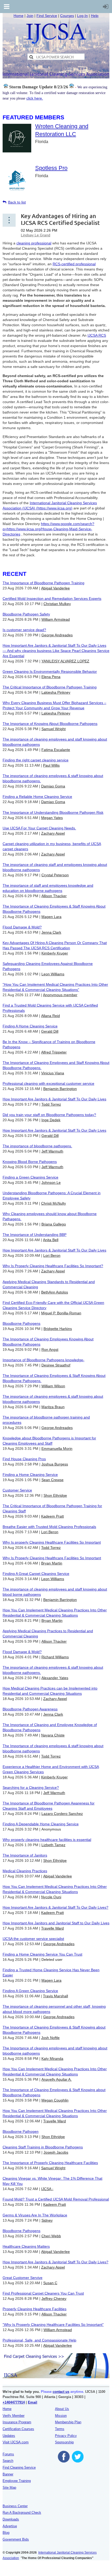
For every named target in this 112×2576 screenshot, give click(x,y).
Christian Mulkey (57, 604)
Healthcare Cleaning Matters (26, 2246)
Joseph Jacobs (56, 2152)
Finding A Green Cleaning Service (30, 1991)
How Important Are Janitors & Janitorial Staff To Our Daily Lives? (55, 1907)
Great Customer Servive (23, 2278)
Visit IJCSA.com (16, 2442)
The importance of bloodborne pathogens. (37, 1146)
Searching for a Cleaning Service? (31, 1788)
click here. (35, 98)
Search (8, 2461)
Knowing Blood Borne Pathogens (30, 1162)
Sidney (47, 2220)
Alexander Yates (55, 1678)
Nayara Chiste (53, 1735)
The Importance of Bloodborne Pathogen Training (43, 583)
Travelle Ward (52, 1928)
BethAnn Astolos (55, 1292)
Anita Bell (51, 1240)
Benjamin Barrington (60, 1089)
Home (18, 16)
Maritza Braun (53, 1407)
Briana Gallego (54, 1224)
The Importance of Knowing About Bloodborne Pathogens (50, 724)
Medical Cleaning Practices (25, 1871)
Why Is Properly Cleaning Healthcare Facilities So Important (52, 1558)
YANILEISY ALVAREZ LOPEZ (65, 661)
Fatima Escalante (56, 750)
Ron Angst (50, 1349)
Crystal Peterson (55, 875)
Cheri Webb (51, 2236)
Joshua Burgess (55, 1464)
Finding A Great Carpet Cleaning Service (36, 1574)
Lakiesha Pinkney (56, 692)
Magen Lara (51, 917)
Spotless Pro (51, 168)
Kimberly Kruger (55, 953)
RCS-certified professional (74, 264)
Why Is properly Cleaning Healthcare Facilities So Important (52, 1542)
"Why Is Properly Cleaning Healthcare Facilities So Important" (53, 2325)
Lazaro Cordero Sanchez (62, 1814)
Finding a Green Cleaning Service (30, 1177)
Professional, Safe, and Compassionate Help (39, 2340)
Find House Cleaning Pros (24, 1459)
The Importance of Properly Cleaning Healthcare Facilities (50, 2163)
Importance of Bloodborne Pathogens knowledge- (43, 1360)
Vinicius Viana (53, 1073)
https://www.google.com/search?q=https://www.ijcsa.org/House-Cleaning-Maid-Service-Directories (48, 529)
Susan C (50, 2283)
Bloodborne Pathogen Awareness (30, 1709)
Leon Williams (53, 974)
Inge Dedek (51, 1120)
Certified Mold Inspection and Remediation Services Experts (52, 599)
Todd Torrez (51, 1104)
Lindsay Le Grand (36, 235)
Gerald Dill (50, 1031)
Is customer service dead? (24, 630)
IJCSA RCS (97, 335)
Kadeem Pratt (52, 1516)
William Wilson (53, 1386)
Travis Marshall (55, 1996)
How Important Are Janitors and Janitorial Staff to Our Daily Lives (56, 1923)
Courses (67, 16)
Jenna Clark (51, 932)
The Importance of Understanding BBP (35, 1235)
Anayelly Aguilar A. (57, 2079)
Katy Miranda (52, 2059)
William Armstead (56, 619)
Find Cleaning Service (19, 2467)
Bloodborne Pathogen (21, 2131)
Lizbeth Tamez (53, 1845)
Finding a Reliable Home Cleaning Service (37, 797)
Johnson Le (51, 1182)
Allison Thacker (54, 896)
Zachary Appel (53, 833)
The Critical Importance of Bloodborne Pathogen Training (50, 687)
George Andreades (57, 635)
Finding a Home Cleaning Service (30, 1475)
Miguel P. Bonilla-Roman (61, 1313)
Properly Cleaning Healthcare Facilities (35, 2309)
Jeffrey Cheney (54, 2298)
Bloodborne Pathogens (21, 1323)
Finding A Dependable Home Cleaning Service (41, 1824)
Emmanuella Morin (57, 1449)
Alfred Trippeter (54, 1052)
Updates (9, 2436)
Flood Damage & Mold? (22, 927)
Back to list (17, 202)
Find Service (47, 16)
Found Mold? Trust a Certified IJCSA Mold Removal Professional (56, 2199)
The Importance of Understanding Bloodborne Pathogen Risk (53, 812)
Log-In (82, 16)
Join (30, 16)
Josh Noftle (50, 2038)
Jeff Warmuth (52, 1151)
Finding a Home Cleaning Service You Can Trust (42, 1954)
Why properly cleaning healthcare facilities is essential (47, 1840)
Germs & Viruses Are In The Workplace (35, 2215)
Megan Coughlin (55, 2100)
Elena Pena (51, 677)
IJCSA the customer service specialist (33, 1939)
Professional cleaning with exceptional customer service (48, 1083)
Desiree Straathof (56, 1365)
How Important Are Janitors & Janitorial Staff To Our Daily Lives (54, 1099)
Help (95, 16)
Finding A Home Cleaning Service (30, 1026)
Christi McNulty (54, 1203)
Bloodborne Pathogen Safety (26, 614)
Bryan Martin (52, 1563)
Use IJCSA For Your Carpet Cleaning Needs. (39, 828)
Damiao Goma (53, 786)
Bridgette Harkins (58, 1329)
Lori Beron (52, 1255)
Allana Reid (51, 1016)
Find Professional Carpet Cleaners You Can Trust (43, 2293)
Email (33, 2402)
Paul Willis (51, 765)
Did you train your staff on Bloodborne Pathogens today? (49, 1115)
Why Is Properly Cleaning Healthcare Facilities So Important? (53, 1266)
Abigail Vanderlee (55, 588)
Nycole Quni (51, 1897)
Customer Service (17, 1490)
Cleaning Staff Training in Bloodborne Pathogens (43, 2147)
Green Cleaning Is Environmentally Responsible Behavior (50, 671)
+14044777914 (14, 2402)
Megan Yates (52, 818)
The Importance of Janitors (25, 1855)
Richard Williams (55, 1657)
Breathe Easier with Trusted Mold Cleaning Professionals (49, 1527)
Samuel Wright (54, 729)
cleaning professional (34, 243)
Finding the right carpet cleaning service (36, 760)
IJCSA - (47, 2189)
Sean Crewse (52, 1480)
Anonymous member (60, 995)
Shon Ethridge (55, 1495)
